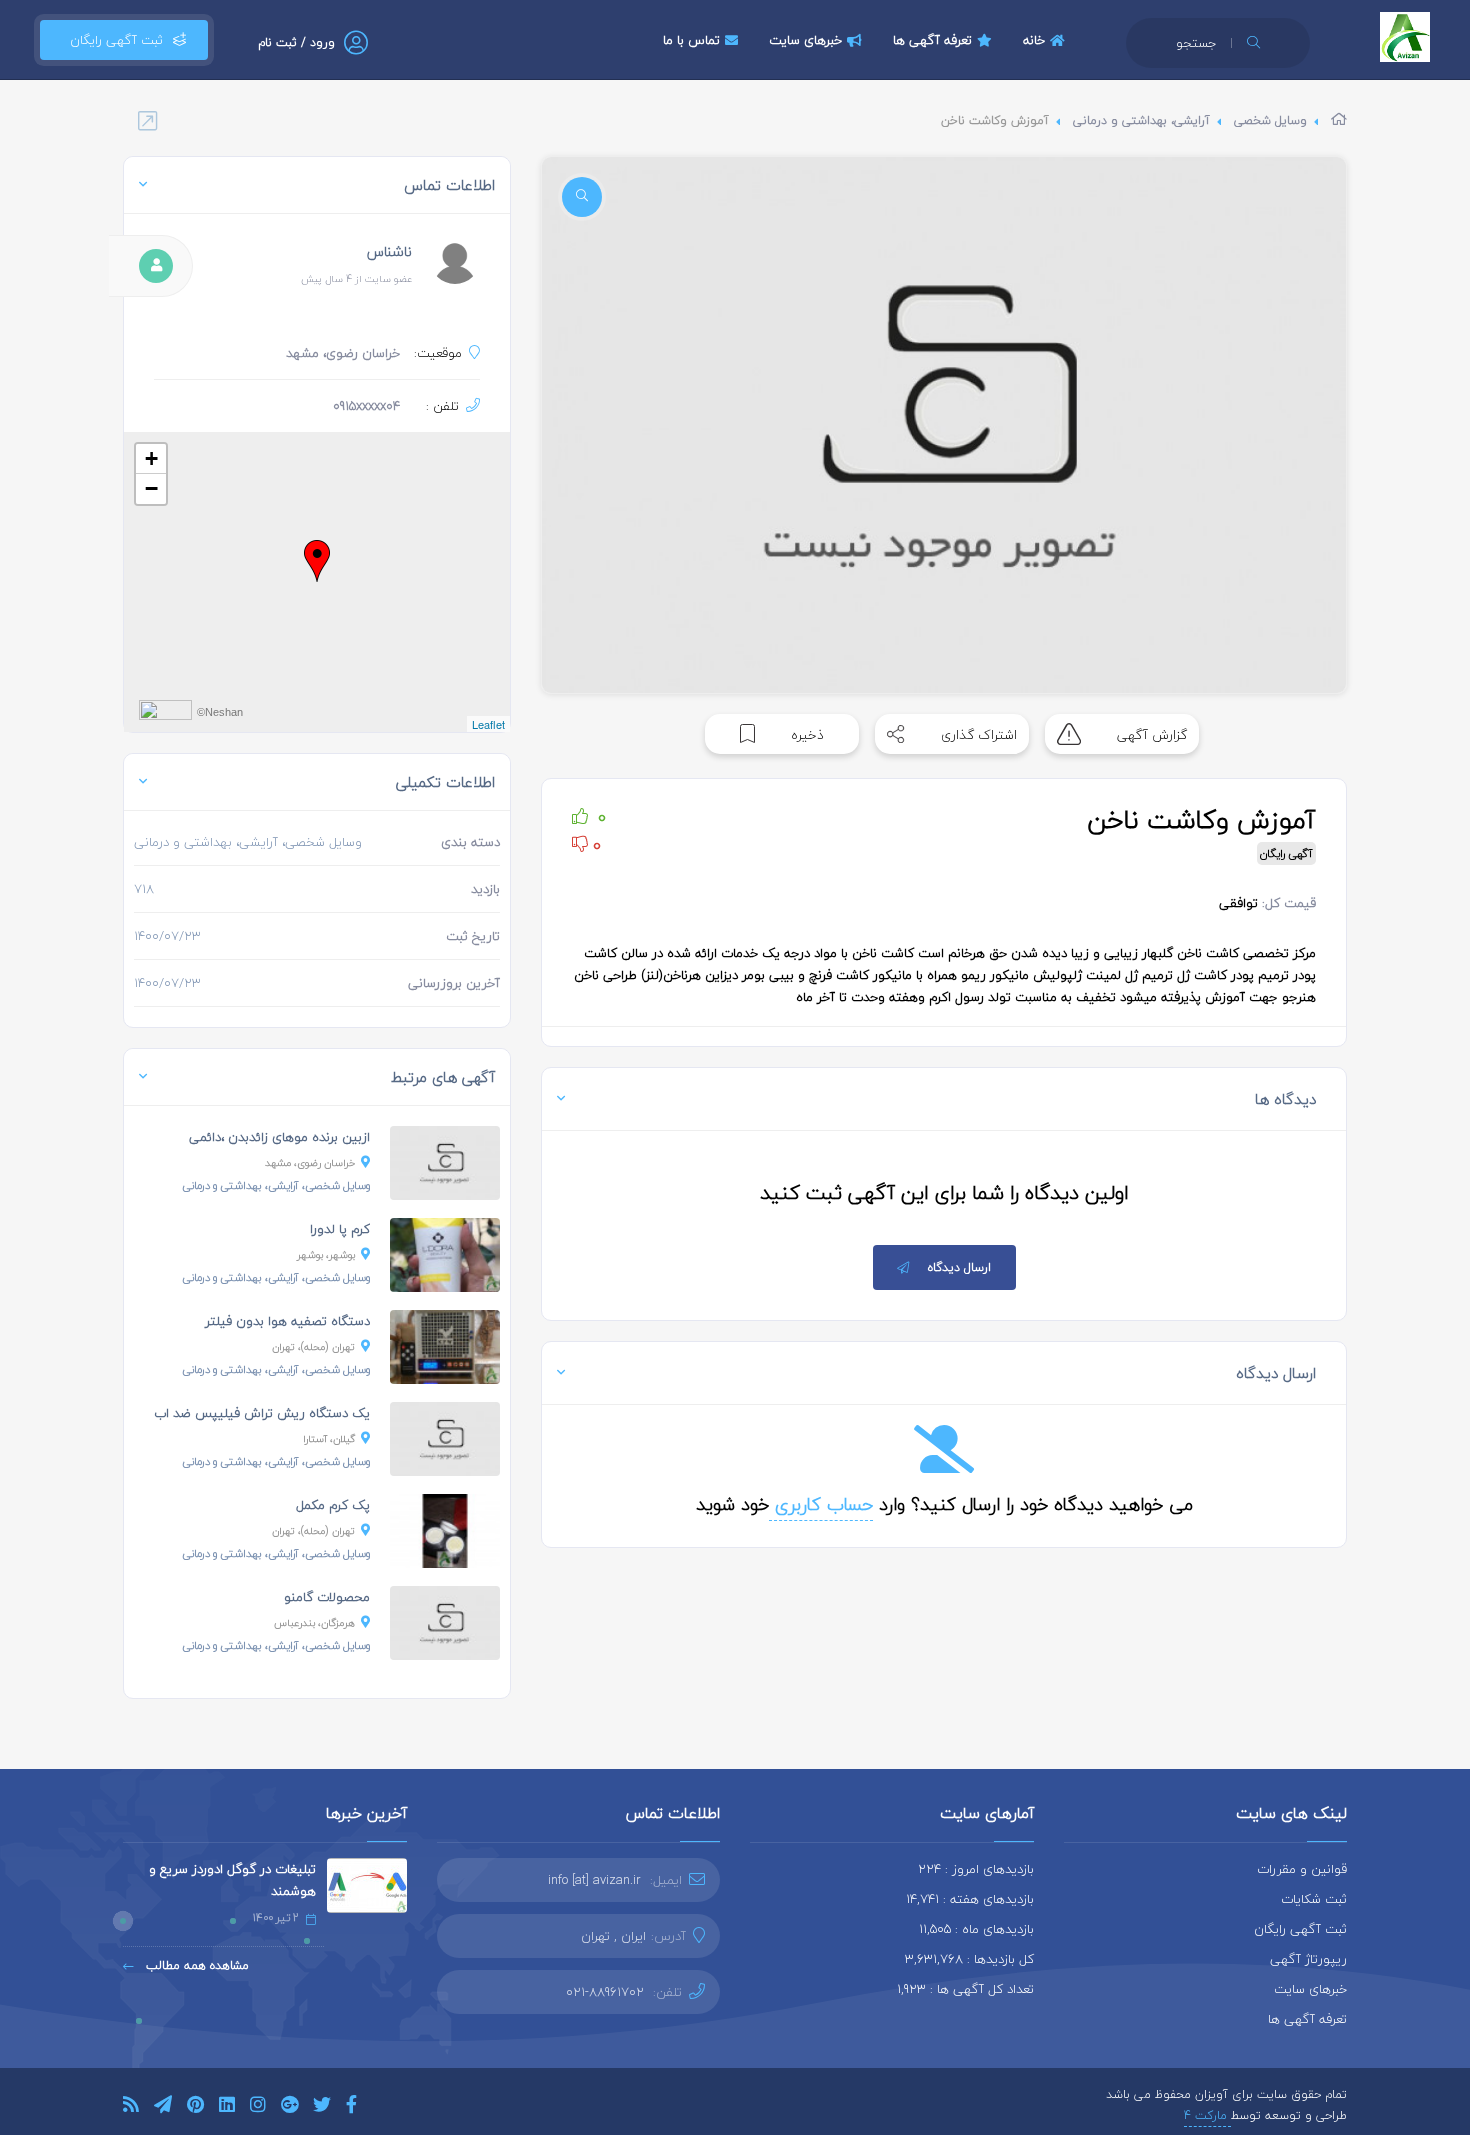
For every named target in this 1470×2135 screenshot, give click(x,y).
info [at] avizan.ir (594, 1880)
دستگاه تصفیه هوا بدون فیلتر (287, 1321)
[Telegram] (163, 2107)
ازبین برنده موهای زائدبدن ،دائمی (279, 1137)
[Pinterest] (195, 2107)
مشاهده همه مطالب (195, 1965)
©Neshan (220, 712)
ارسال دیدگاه (959, 1267)
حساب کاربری (821, 1504)
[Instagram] (258, 2107)
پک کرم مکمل (333, 1505)
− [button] (151, 488)
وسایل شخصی (1270, 120)
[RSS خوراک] (131, 2107)
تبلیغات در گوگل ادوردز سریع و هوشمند (232, 1880)
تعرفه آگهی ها (932, 40)
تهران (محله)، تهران (313, 1346)
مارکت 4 (1207, 2115)
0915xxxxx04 (366, 406)
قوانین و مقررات (1302, 1869)
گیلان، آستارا (329, 1438)
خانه (1034, 40)
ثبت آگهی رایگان (112, 40)
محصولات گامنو (327, 1597)
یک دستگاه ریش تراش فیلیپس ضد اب (262, 1413)
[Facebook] (351, 2107)
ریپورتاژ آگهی (1308, 1959)
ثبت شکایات (1314, 1899)
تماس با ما (691, 40)
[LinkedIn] (227, 2107)
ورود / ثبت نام (296, 42)
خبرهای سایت (805, 40)
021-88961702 (605, 1992)
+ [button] (151, 458)
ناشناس (389, 251)
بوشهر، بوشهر (326, 1254)
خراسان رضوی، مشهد (310, 1162)
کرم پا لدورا (340, 1229)
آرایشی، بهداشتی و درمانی (1141, 120)
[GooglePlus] (289, 2107)
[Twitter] (322, 2107)
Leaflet (488, 724)
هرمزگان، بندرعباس (314, 1622)
